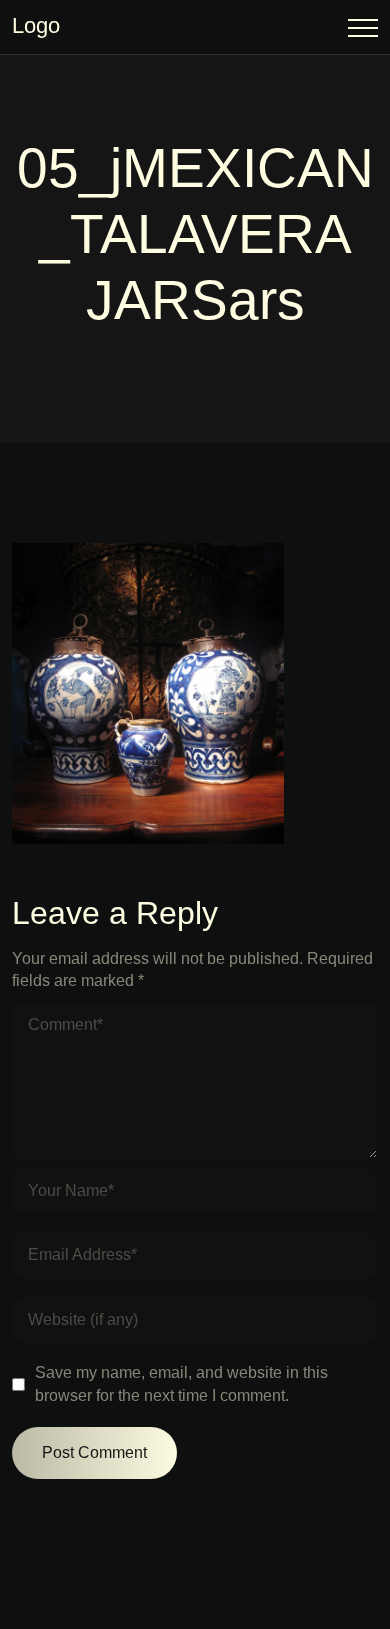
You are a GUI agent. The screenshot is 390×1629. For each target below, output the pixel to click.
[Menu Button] (363, 31)
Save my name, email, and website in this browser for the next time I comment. (181, 1383)
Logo (36, 26)
